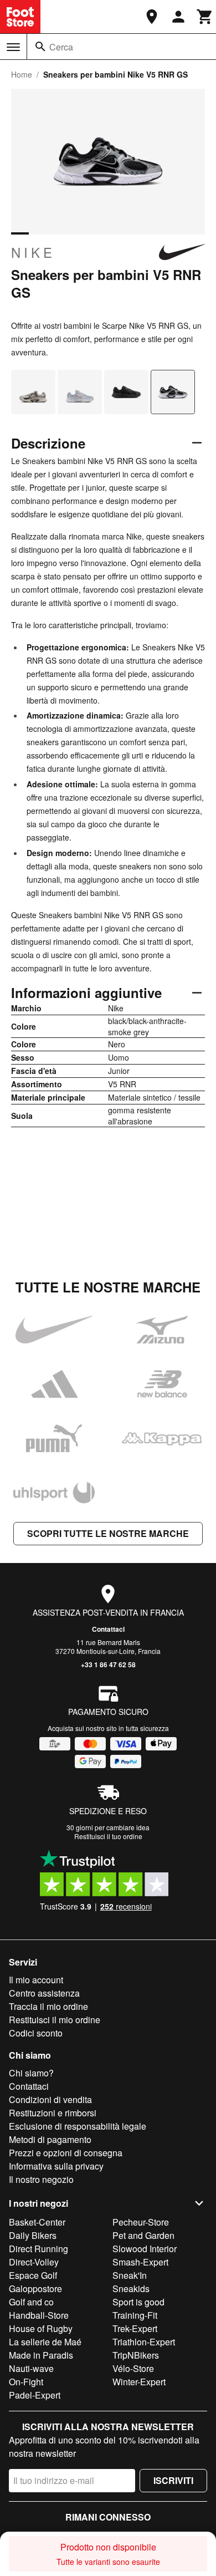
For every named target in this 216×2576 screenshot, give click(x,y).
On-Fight (26, 2382)
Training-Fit (135, 2315)
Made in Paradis (41, 2355)
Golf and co (31, 2302)
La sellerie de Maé (45, 2342)
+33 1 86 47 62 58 (108, 1664)
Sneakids (131, 2289)
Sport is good (138, 2302)
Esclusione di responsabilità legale (78, 2126)
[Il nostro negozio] (152, 17)
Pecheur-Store (141, 2222)
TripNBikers (136, 2355)
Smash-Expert (140, 2262)
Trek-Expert (135, 2328)
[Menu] (13, 47)
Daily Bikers (33, 2235)
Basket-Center (37, 2222)
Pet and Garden (143, 2235)
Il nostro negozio (41, 2179)
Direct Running (38, 2249)
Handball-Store (39, 2315)
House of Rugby (41, 2328)
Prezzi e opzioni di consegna (66, 2153)
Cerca (61, 47)
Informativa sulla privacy (56, 2166)
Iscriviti (173, 2480)
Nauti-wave (31, 2368)
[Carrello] (205, 17)
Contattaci (108, 1629)
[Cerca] (40, 47)
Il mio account (36, 1980)
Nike (33, 252)
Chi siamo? (31, 2073)
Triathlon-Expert (144, 2342)
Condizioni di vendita (50, 2099)
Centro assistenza (44, 1993)
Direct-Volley (34, 2262)
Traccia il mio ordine (48, 2006)
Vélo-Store (133, 2368)
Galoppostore (35, 2289)
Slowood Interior (145, 2249)
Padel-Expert (35, 2395)
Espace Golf (33, 2275)
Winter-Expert (139, 2382)
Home (22, 74)
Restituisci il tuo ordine (108, 1836)
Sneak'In (130, 2275)
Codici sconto (36, 2033)
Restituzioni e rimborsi (53, 2113)
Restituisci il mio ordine (55, 2020)
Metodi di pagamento (50, 2139)
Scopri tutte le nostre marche (108, 1533)
